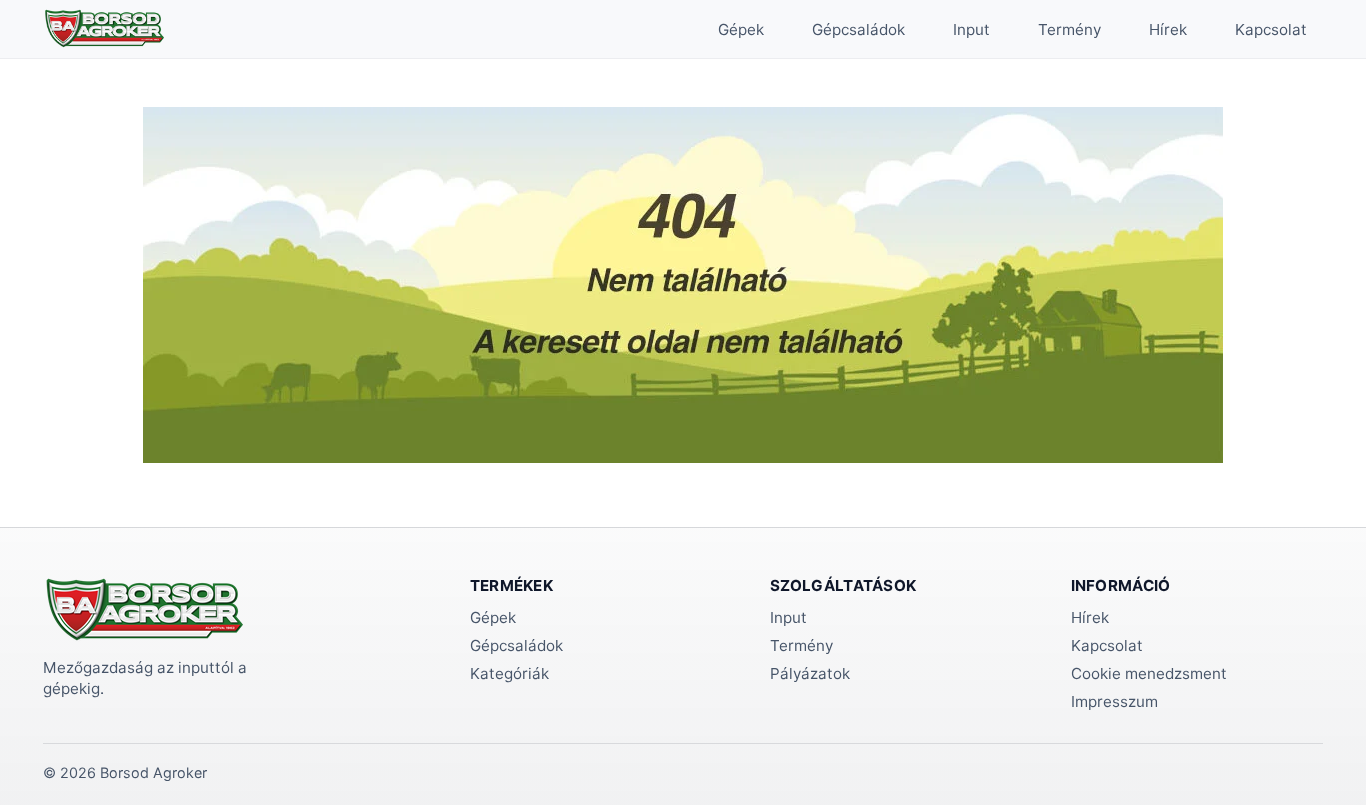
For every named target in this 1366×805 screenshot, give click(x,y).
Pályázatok (810, 673)
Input (971, 29)
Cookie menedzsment (1149, 673)
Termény (1069, 29)
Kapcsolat (1271, 29)
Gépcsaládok (858, 29)
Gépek (741, 29)
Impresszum (1114, 701)
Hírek (1168, 29)
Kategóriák (509, 673)
